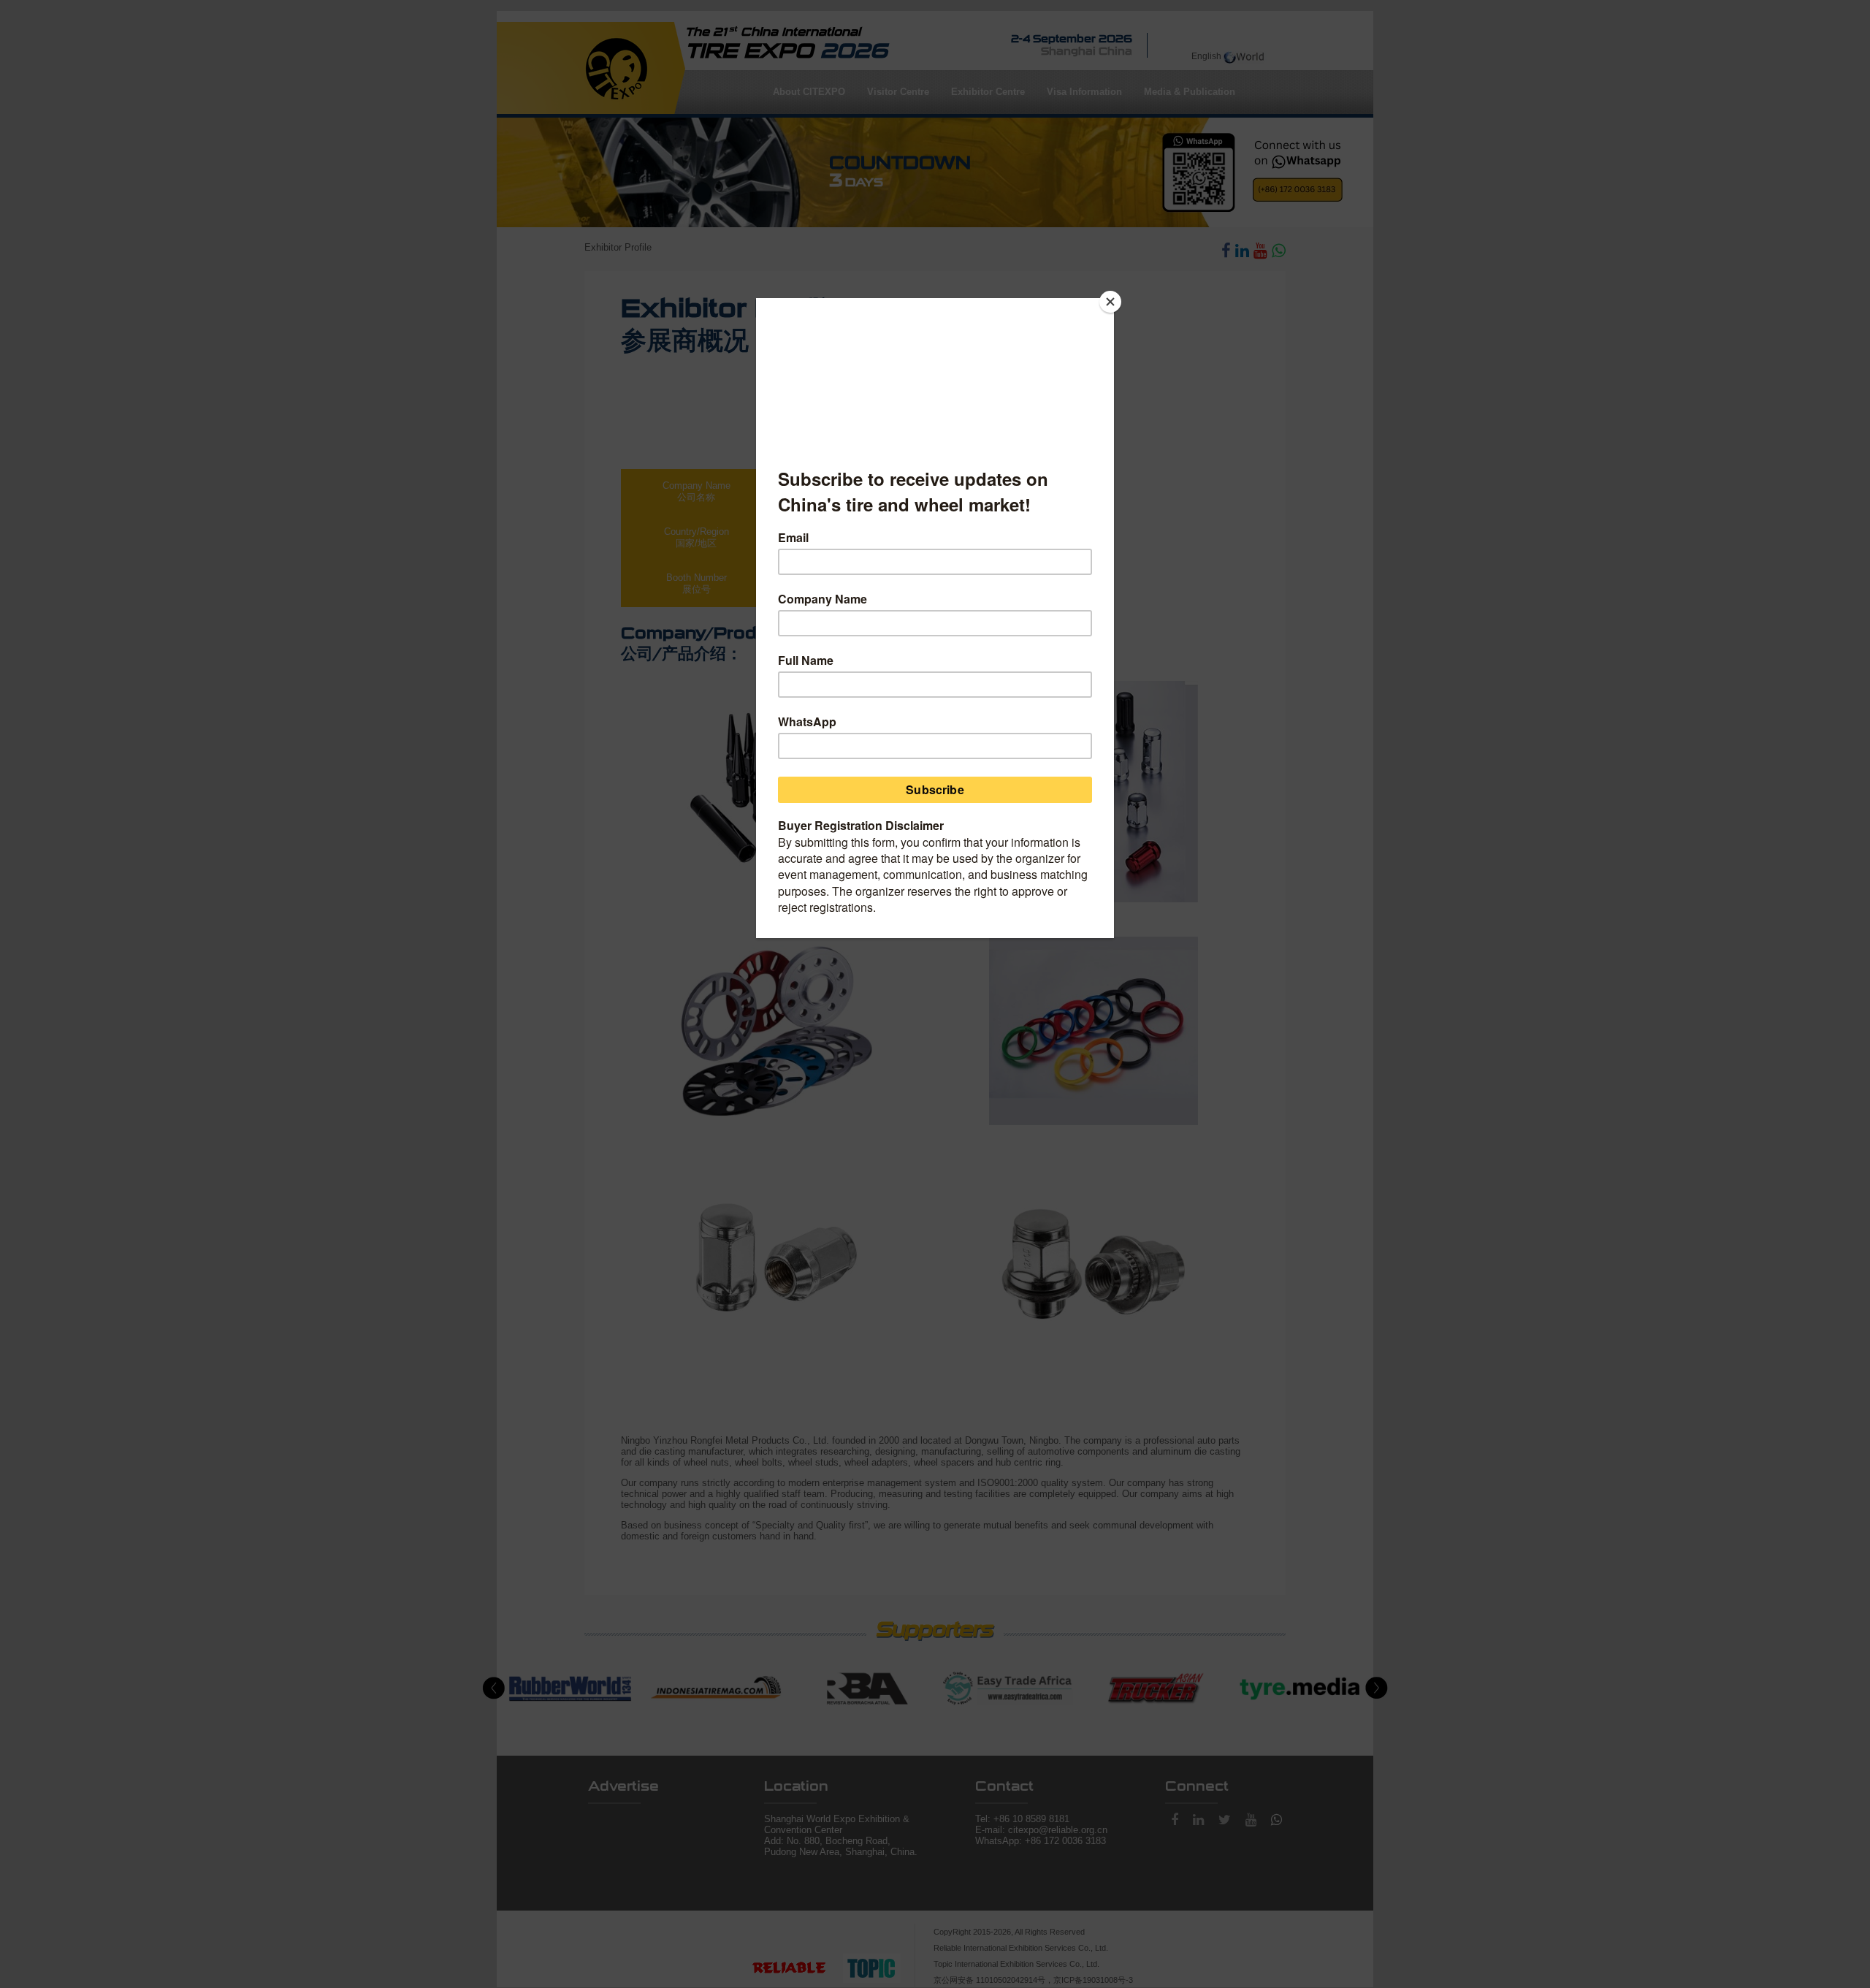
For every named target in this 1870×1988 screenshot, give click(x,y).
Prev (494, 1688)
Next (1376, 1688)
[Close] (1110, 302)
